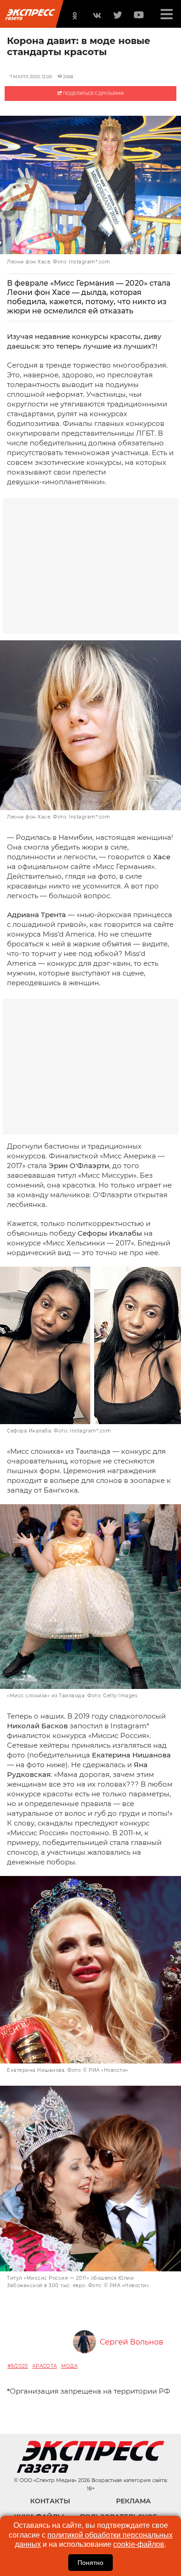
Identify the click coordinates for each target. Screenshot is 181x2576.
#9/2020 (18, 2366)
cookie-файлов (139, 2544)
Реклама (133, 2501)
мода (70, 2366)
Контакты (50, 2501)
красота (45, 2366)
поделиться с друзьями (93, 93)
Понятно (90, 2563)
